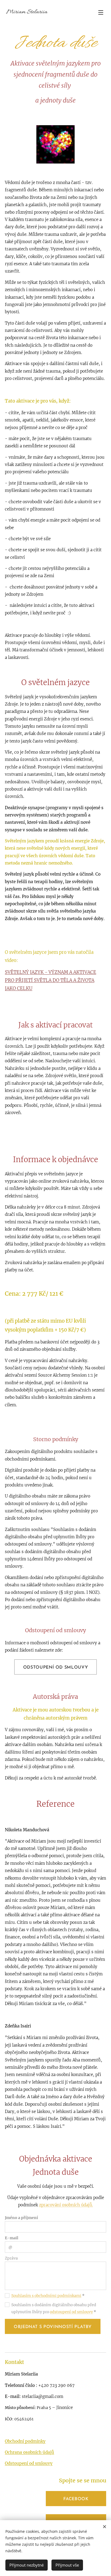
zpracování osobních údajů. (66, 2205)
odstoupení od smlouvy (71, 2312)
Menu (101, 12)
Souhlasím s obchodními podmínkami (46, 2296)
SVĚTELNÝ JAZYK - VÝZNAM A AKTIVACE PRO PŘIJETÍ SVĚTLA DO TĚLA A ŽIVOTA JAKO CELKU (51, 980)
